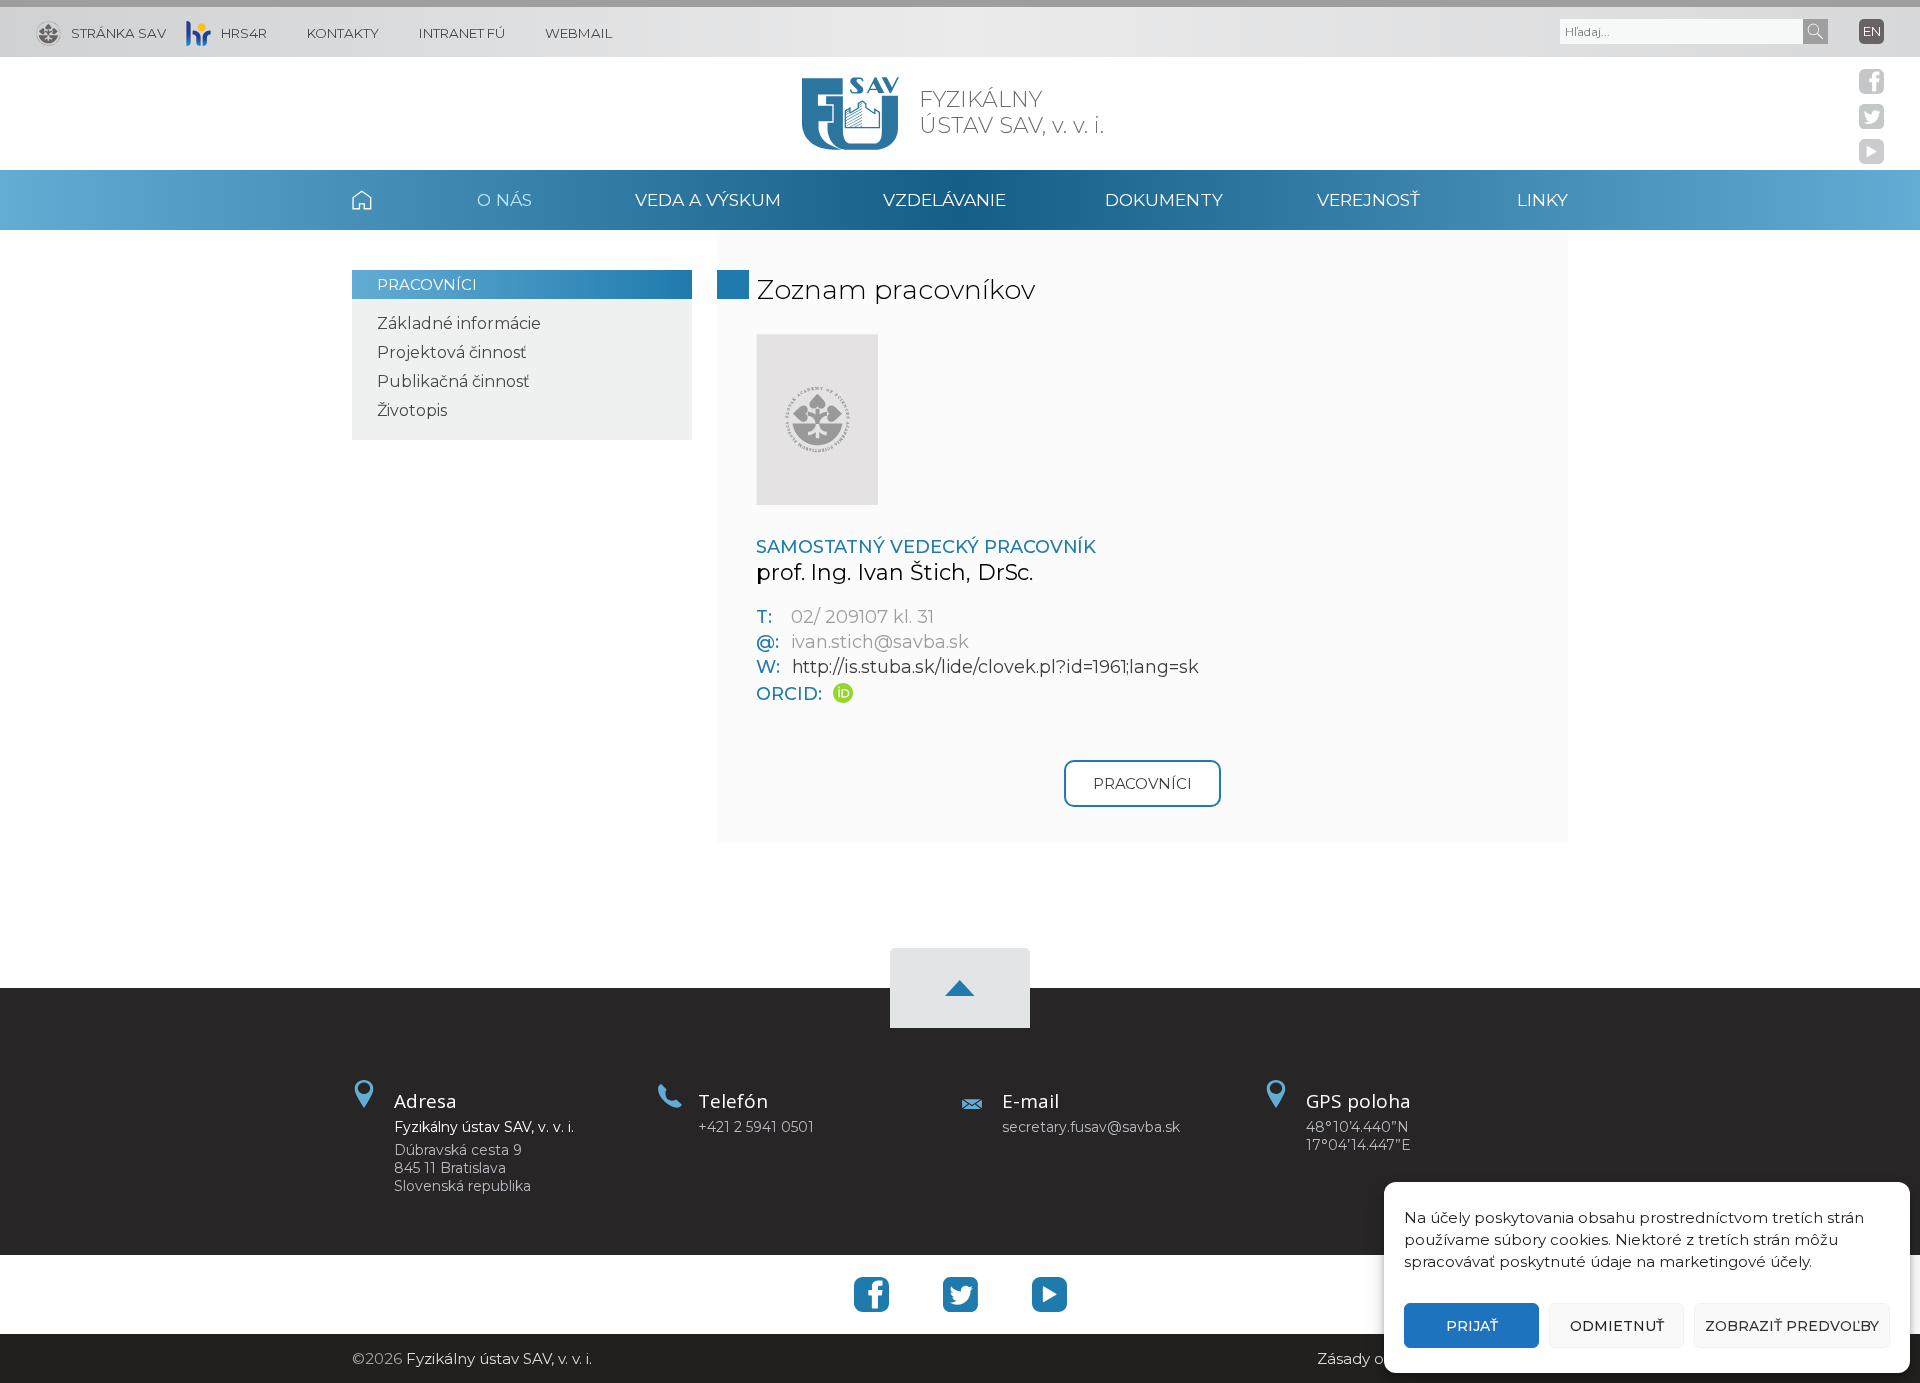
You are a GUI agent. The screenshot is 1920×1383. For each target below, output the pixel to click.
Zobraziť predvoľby (1792, 1326)
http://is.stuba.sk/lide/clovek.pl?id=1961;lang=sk (996, 667)
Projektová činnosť (452, 352)
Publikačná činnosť (453, 381)
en (1872, 31)
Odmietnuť (1617, 1326)
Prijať (1472, 1326)
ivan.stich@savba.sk (880, 642)
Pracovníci (427, 284)
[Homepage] (850, 113)
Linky (1542, 199)
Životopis (412, 410)
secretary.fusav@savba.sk (1091, 1127)
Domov (388, 200)
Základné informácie (459, 323)
